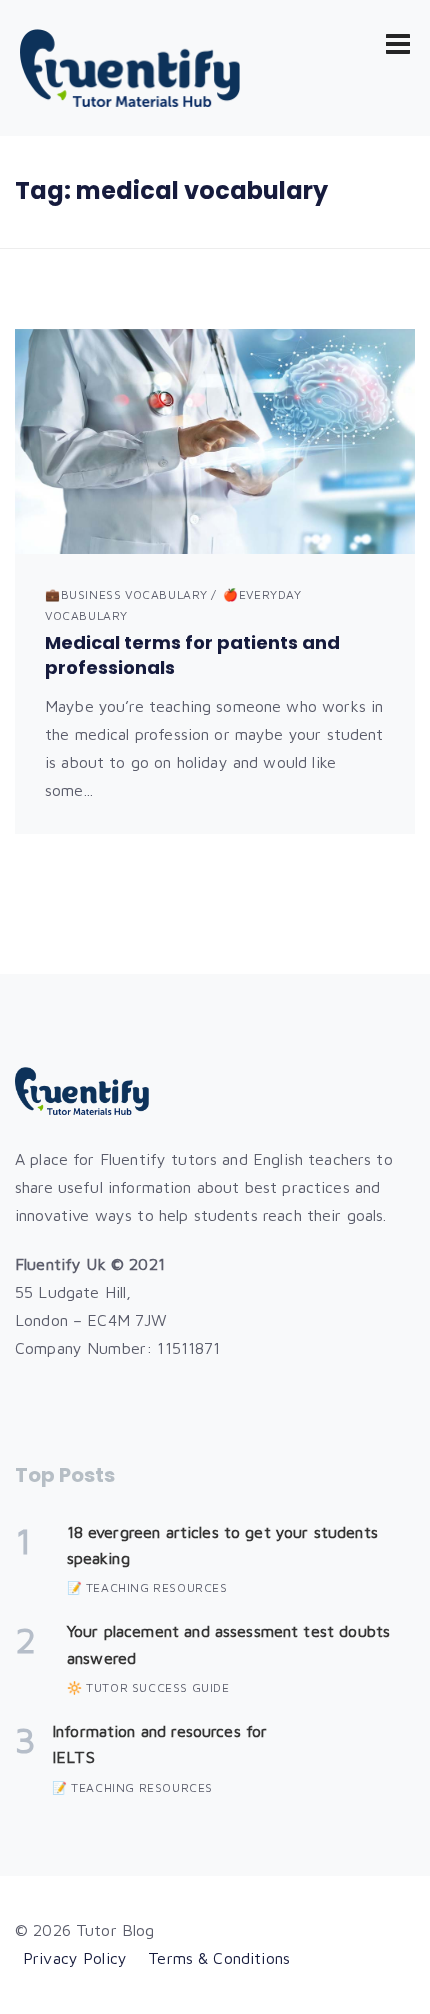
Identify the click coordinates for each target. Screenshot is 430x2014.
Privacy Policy (75, 1958)
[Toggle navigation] (398, 44)
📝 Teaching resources (147, 1587)
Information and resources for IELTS (159, 1744)
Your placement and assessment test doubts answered (228, 1644)
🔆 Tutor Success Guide (148, 1687)
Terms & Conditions (219, 1958)
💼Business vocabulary (126, 594)
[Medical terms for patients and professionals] (215, 441)
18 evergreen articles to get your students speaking (222, 1545)
